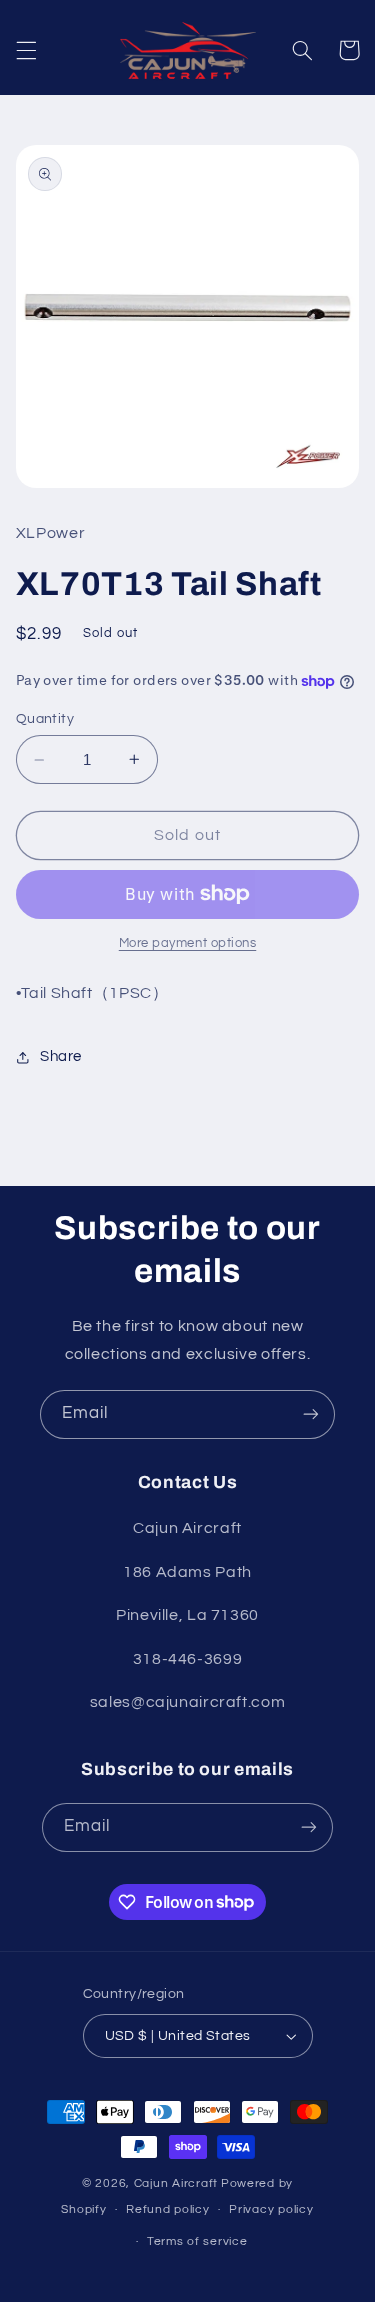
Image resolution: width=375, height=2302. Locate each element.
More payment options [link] (188, 943)
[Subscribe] (311, 1414)
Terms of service (197, 2241)
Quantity (45, 719)
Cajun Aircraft (176, 2183)
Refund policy (168, 2209)
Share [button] (61, 1056)
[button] (26, 50)
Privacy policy (271, 2209)
